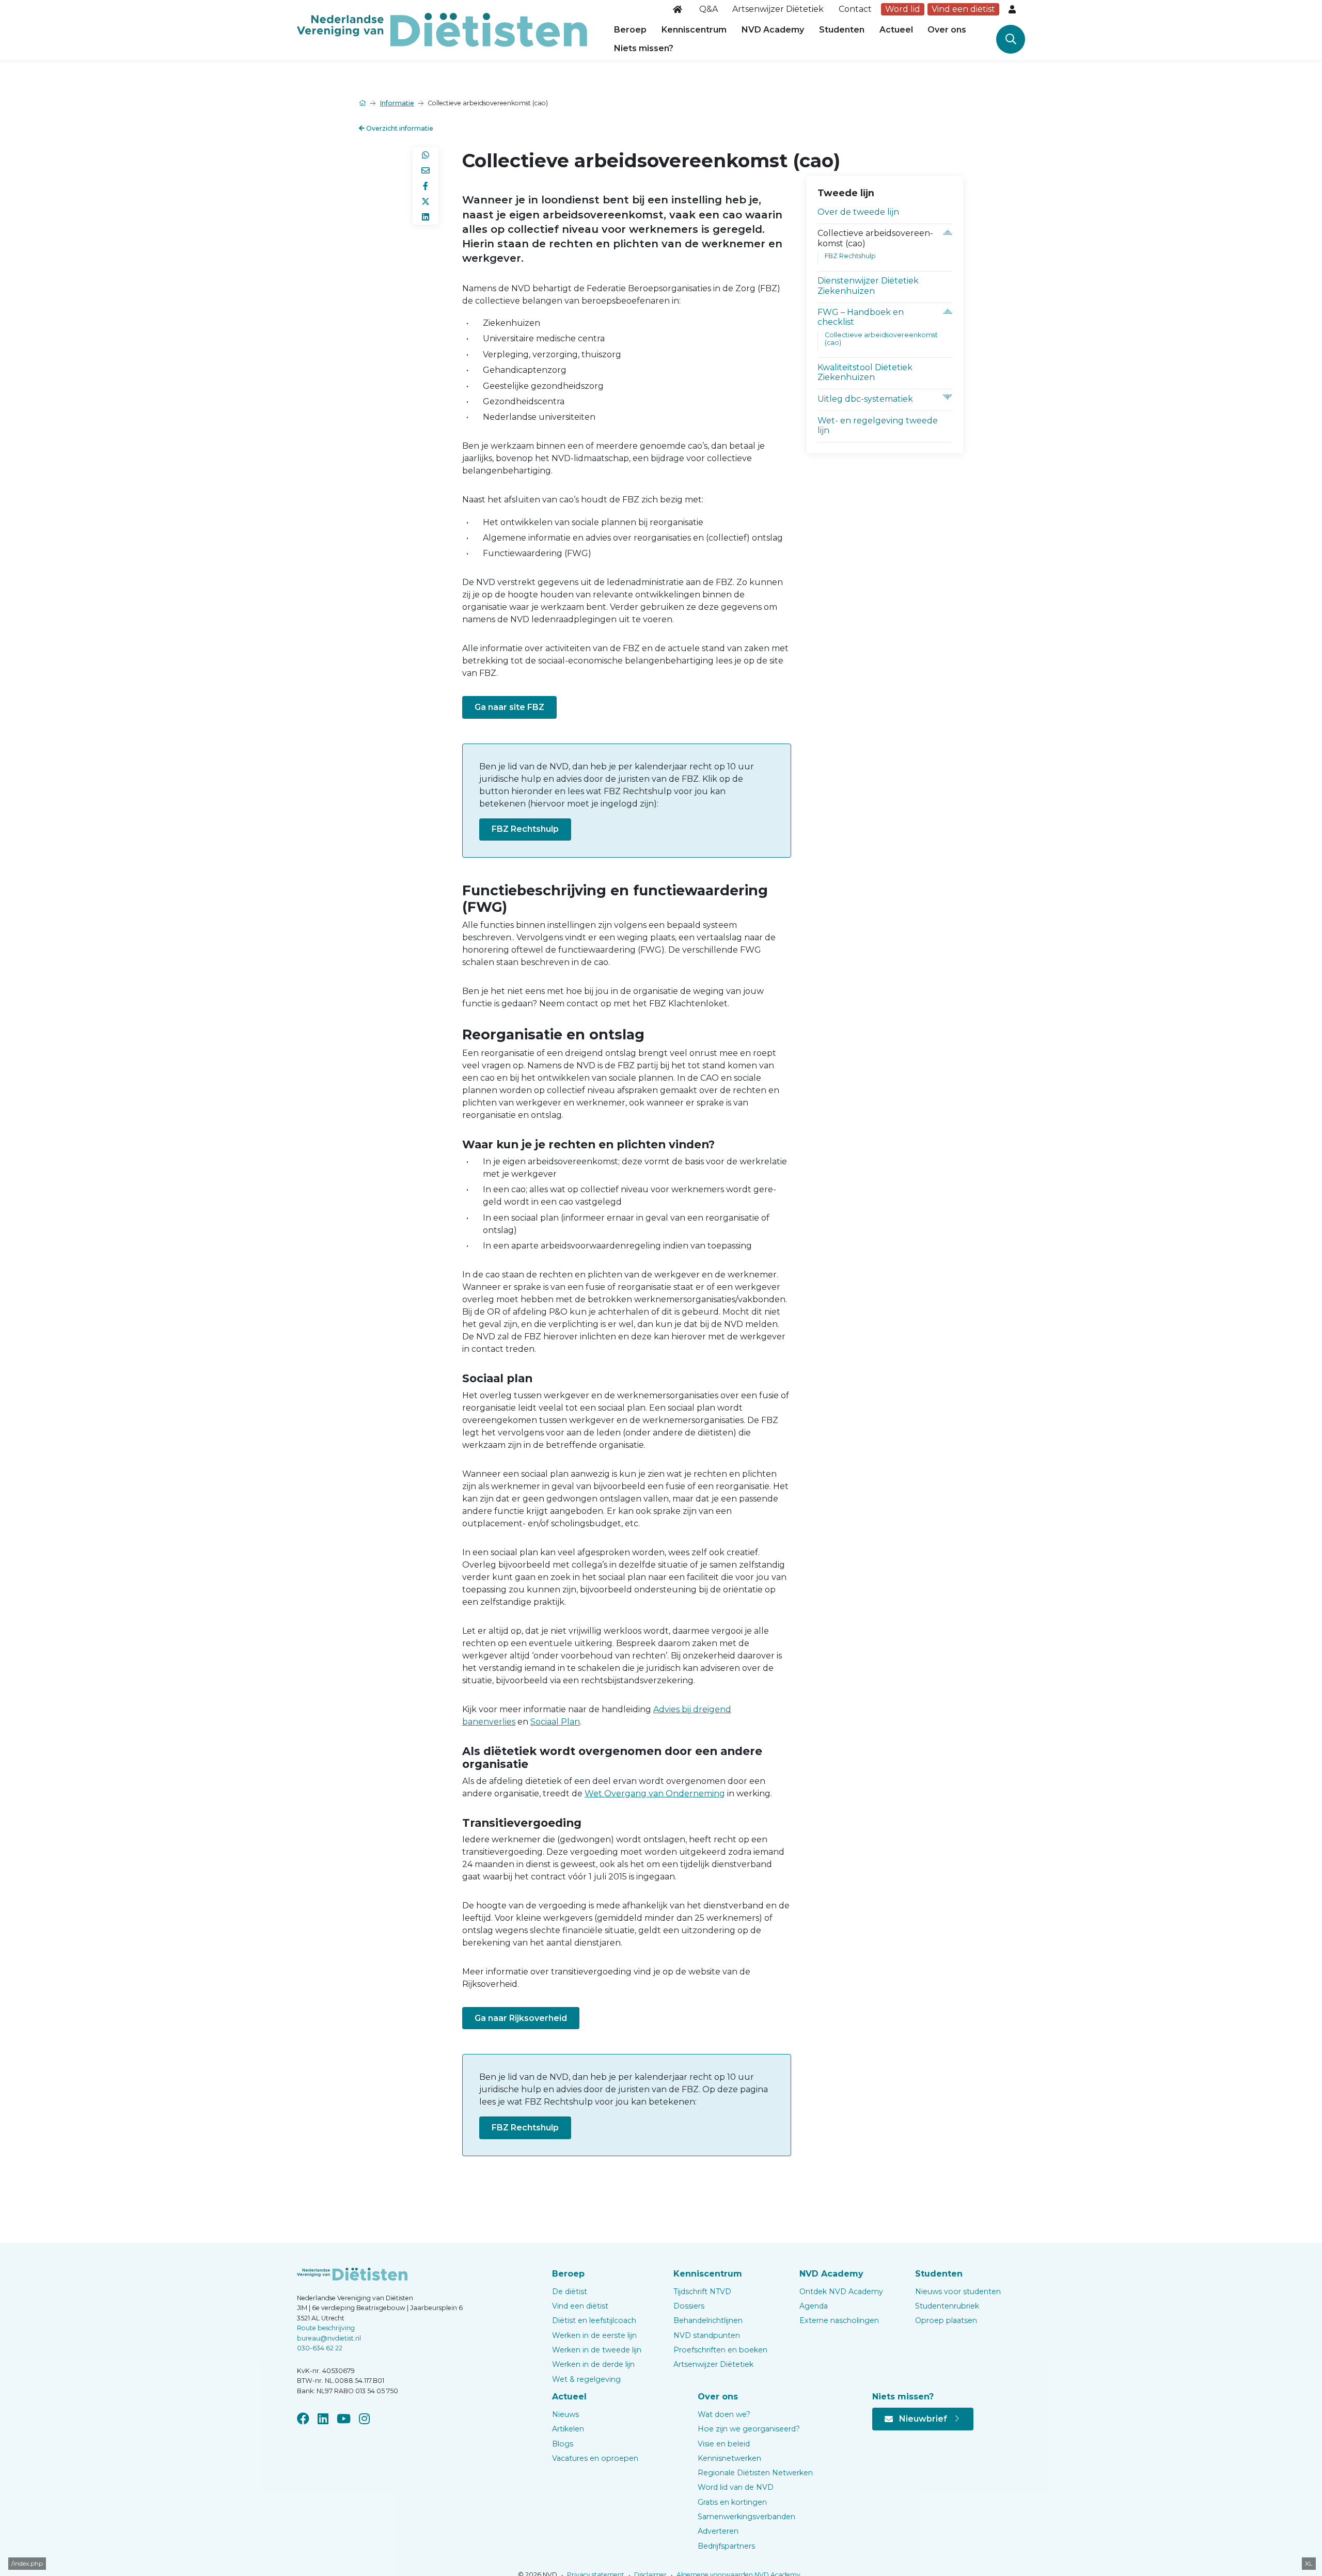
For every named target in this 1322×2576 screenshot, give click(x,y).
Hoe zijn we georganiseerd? (749, 2429)
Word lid (903, 9)
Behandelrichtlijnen (708, 2320)
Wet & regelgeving (586, 2379)
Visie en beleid (724, 2444)
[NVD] (442, 29)
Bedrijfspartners (726, 2546)
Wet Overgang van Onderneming (655, 1793)
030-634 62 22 (320, 2348)
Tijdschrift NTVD (702, 2291)
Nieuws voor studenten (958, 2291)
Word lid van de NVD (736, 2487)
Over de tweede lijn (858, 212)
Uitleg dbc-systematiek (865, 399)
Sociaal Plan (555, 1722)
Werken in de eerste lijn (594, 2335)
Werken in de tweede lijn (597, 2350)
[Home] (679, 9)
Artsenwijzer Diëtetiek (778, 9)
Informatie (397, 103)
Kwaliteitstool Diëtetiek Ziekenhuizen (865, 372)
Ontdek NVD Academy (841, 2291)
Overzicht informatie (399, 128)
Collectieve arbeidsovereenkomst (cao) (881, 339)
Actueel (896, 30)
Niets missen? (644, 48)
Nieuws (565, 2414)
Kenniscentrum (694, 30)
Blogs (563, 2444)
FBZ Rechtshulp (525, 829)
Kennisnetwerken (729, 2458)
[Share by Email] (426, 170)
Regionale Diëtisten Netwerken (755, 2473)
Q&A (709, 9)
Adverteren (718, 2531)
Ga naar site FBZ (509, 707)
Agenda (814, 2306)
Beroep (630, 30)
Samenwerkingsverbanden (746, 2517)
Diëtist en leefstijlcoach (594, 2320)
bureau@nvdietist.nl (329, 2338)
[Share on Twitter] (426, 201)
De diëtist (570, 2291)
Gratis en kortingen (732, 2502)
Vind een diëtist (963, 9)
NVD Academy (773, 30)
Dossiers (689, 2306)
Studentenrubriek (947, 2306)
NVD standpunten (707, 2335)
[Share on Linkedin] (426, 217)
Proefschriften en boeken (720, 2350)
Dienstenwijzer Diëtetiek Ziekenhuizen (868, 286)
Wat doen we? (724, 2414)
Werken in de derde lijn (593, 2364)
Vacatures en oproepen (595, 2458)
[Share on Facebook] (426, 186)
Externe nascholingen (839, 2320)
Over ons (947, 30)
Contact (855, 9)
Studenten (842, 30)
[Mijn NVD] (1013, 9)
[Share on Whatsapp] (426, 155)
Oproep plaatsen (946, 2320)
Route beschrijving (326, 2328)
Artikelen (568, 2429)
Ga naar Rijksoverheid (521, 2018)
